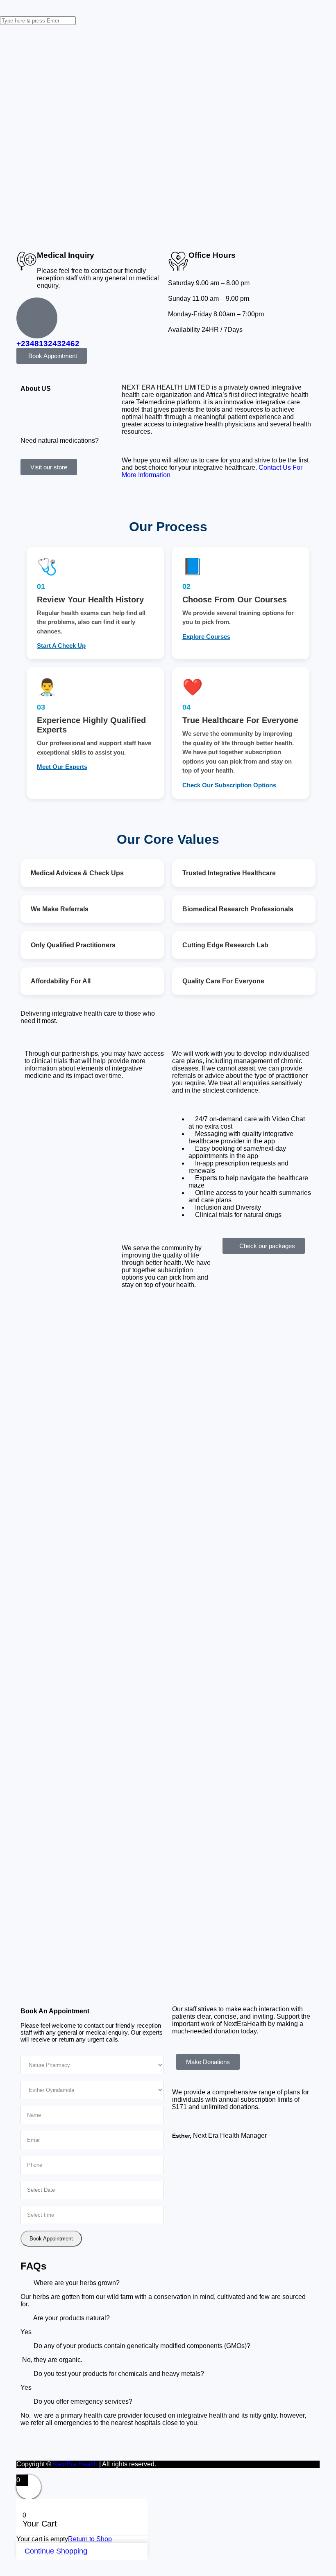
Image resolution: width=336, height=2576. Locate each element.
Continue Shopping (56, 2551)
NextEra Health (75, 2464)
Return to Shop (90, 2539)
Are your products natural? (72, 2318)
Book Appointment (51, 2239)
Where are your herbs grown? (77, 2283)
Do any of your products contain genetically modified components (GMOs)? (142, 2346)
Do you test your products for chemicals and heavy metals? (119, 2374)
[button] (168, 1976)
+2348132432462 (48, 344)
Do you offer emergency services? (83, 2401)
